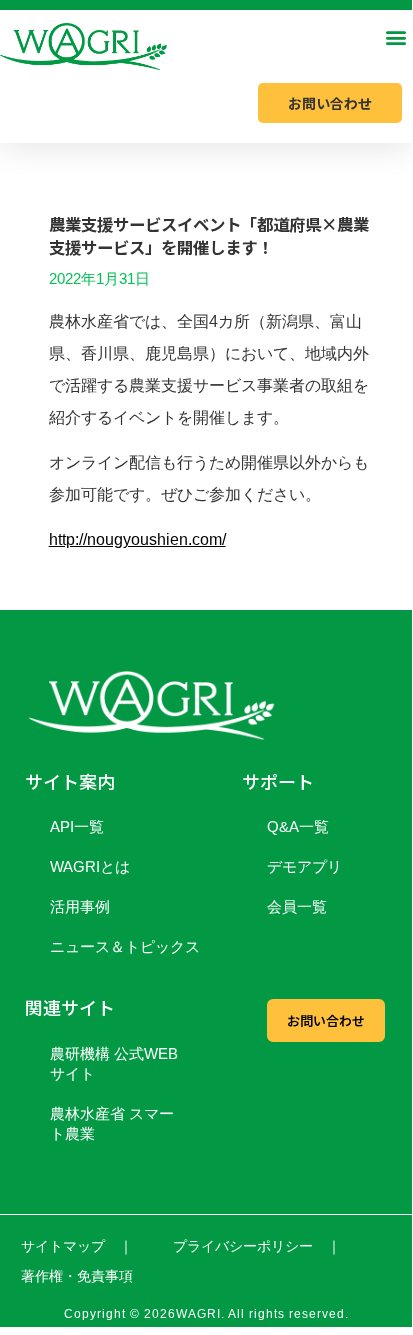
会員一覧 (297, 906)
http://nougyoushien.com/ (137, 539)
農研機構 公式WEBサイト (114, 1063)
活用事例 (80, 906)
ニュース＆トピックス (125, 946)
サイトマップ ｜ (77, 1246)
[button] (395, 36)
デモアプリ (304, 866)
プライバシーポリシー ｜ (257, 1246)
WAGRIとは (90, 866)
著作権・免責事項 (77, 1276)
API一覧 (77, 826)
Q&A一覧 (298, 826)
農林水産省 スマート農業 (112, 1123)
